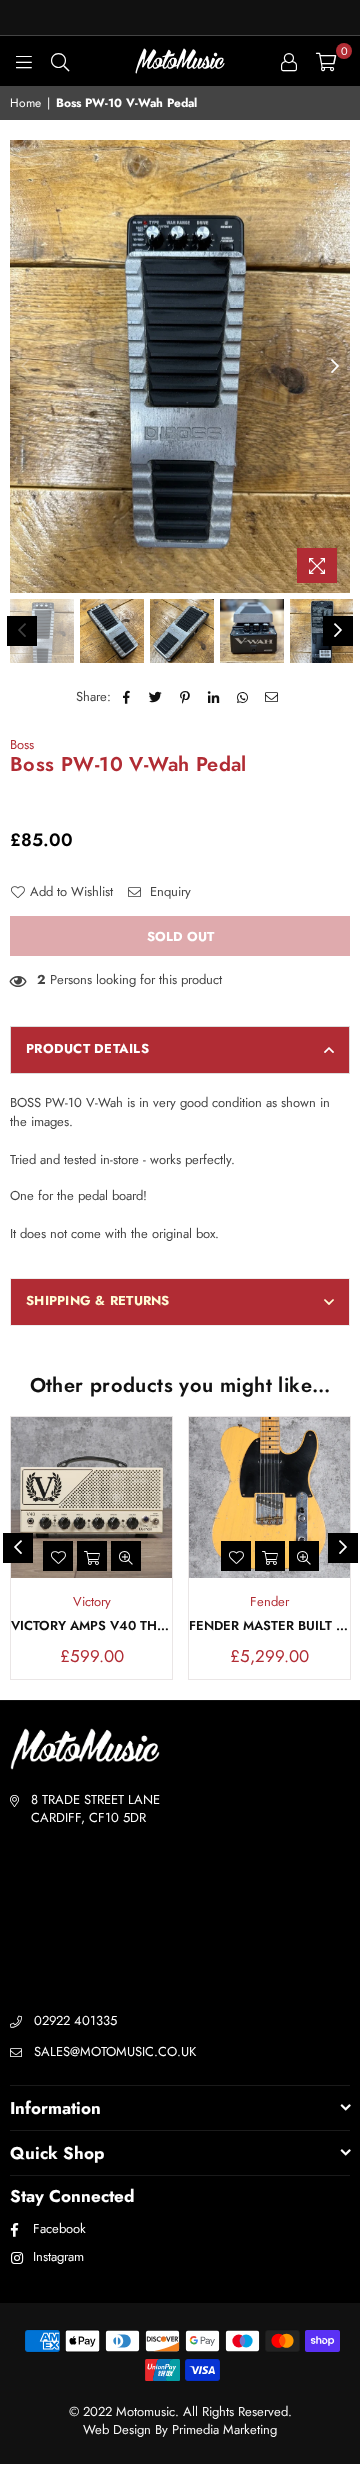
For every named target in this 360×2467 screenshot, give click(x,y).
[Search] (60, 61)
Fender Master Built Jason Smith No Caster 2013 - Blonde (269, 1626)
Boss (22, 744)
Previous (25, 367)
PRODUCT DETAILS (87, 1048)
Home (25, 103)
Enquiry (168, 892)
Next (335, 367)
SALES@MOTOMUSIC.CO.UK (115, 2051)
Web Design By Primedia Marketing (180, 2429)
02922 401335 (75, 2020)
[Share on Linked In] (214, 697)
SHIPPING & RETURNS (98, 1300)
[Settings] (289, 61)
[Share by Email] (272, 697)
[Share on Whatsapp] (243, 697)
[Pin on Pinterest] (185, 697)
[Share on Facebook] (127, 697)
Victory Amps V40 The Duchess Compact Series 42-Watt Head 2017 (91, 1626)
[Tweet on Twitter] (156, 697)
